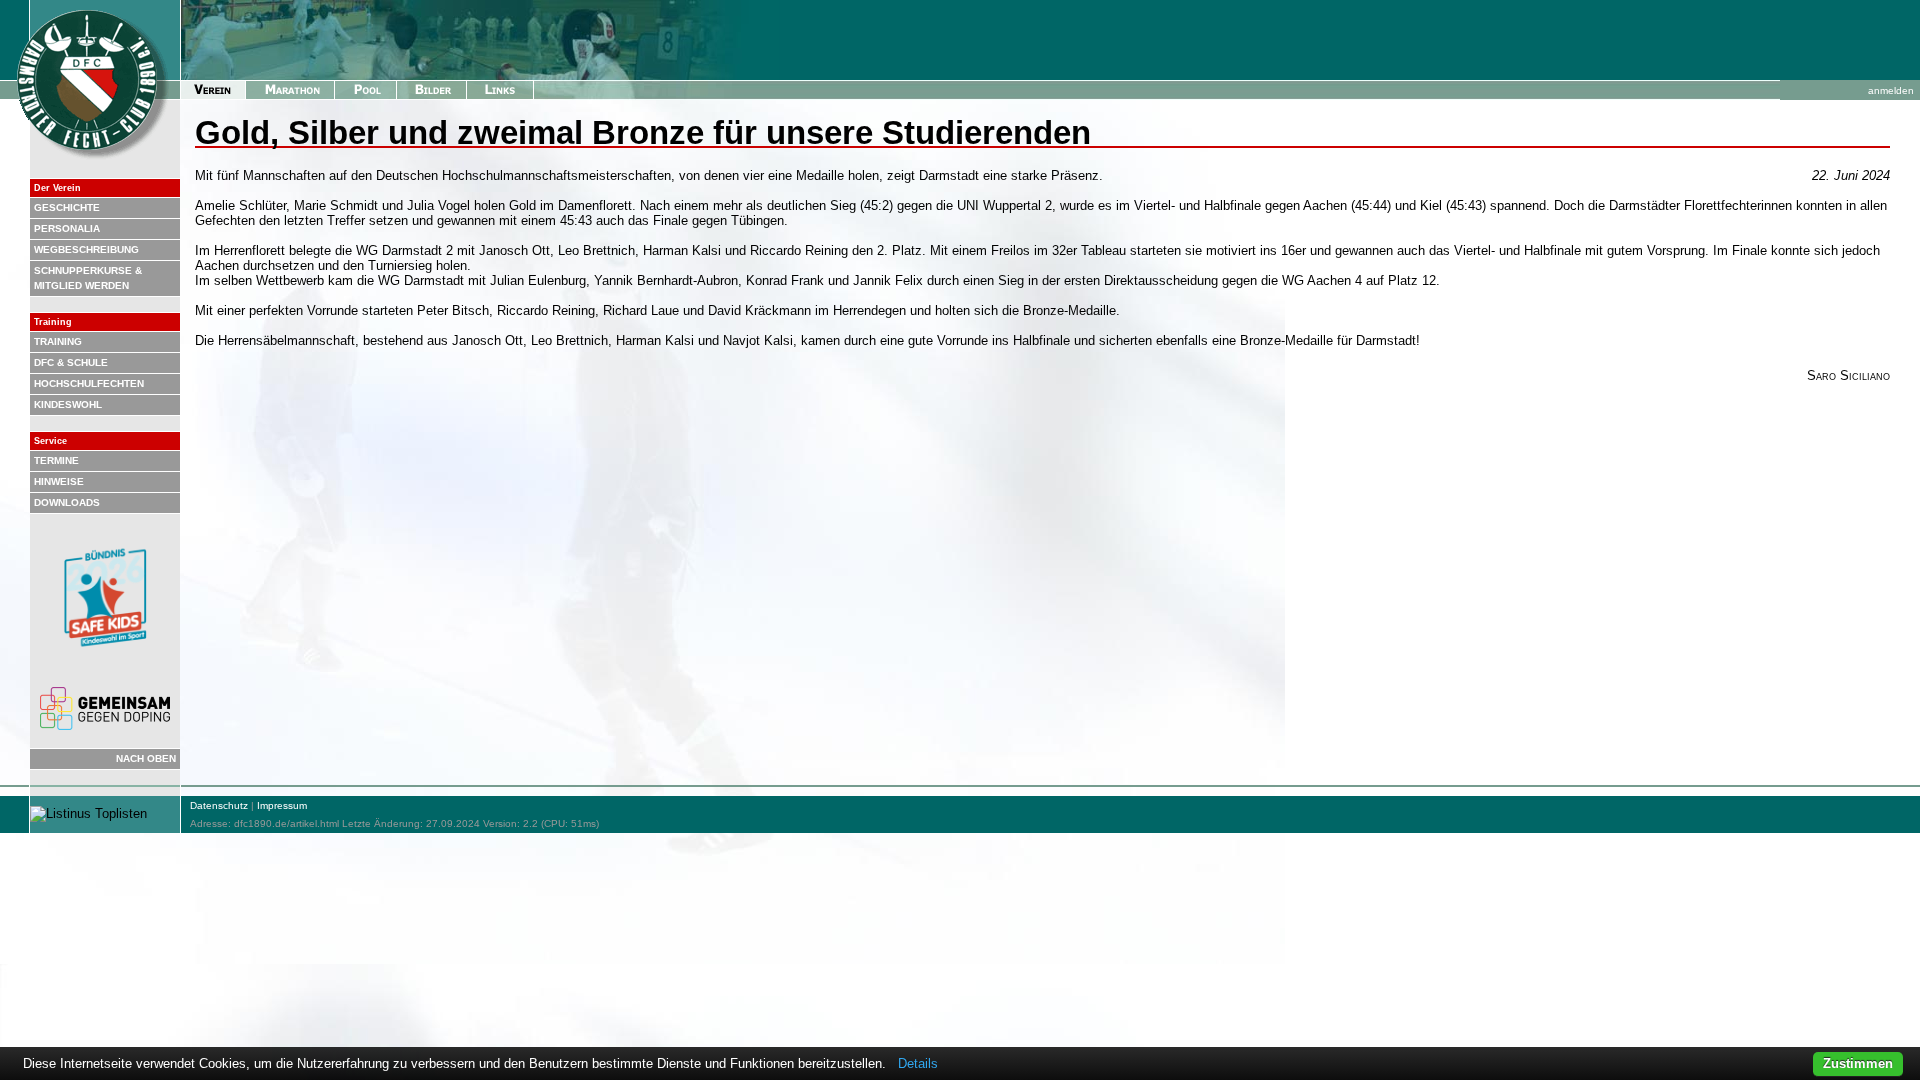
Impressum (282, 805)
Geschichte (67, 207)
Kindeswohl (68, 404)
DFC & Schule (71, 362)
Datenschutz (219, 805)
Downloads (67, 502)
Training (58, 341)
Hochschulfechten (89, 383)
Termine (56, 460)
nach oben (146, 758)
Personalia (67, 228)
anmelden (1891, 90)
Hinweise (59, 481)
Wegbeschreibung (86, 249)
